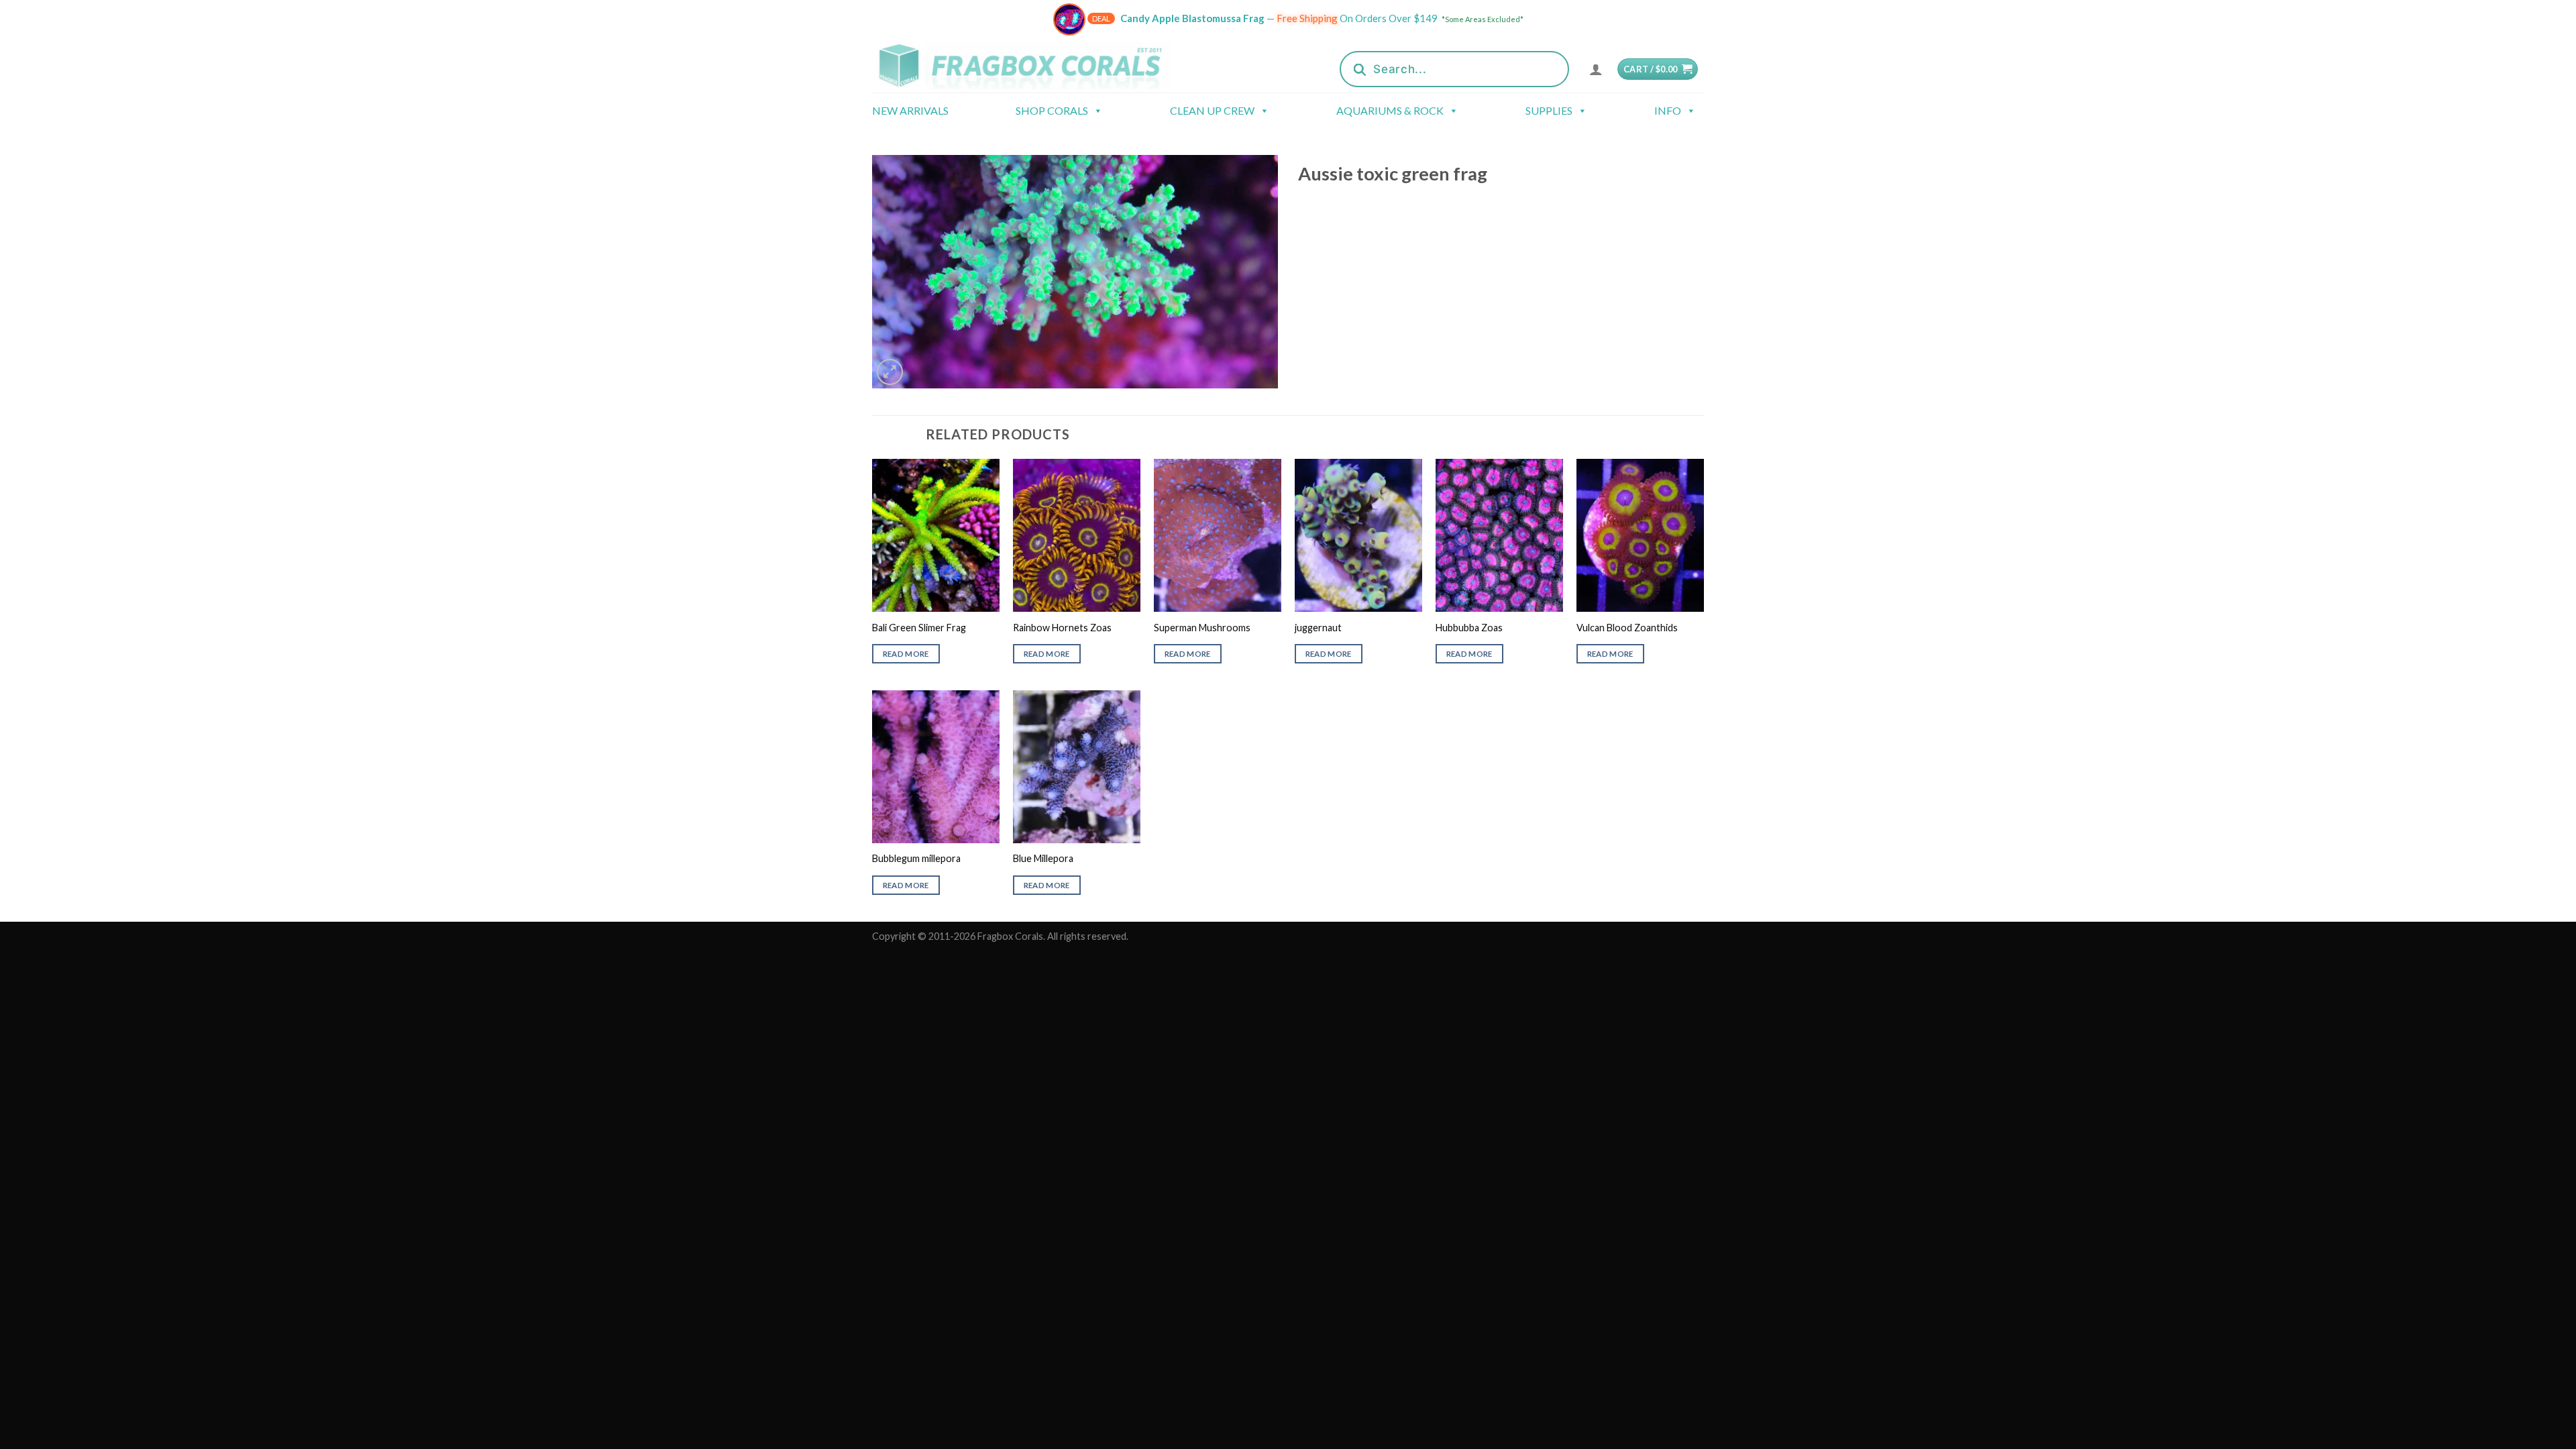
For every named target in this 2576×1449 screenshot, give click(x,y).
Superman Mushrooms (1202, 628)
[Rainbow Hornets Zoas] (1077, 535)
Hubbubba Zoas (1469, 628)
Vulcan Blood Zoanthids (1627, 628)
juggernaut (1318, 628)
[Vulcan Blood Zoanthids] (1640, 535)
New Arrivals (910, 110)
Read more (906, 654)
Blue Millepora (1043, 858)
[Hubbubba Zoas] (1499, 535)
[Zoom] (890, 372)
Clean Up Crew (1212, 110)
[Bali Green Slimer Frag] (936, 535)
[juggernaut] (1358, 535)
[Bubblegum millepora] (936, 767)
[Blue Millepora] (1077, 767)
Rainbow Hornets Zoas (1062, 628)
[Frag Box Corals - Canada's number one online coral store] (1038, 65)
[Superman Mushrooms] (1218, 535)
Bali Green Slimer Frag (919, 628)
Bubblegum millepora (916, 858)
